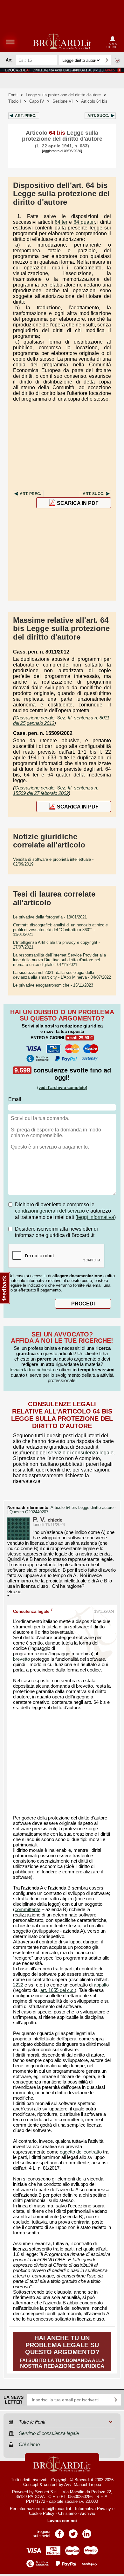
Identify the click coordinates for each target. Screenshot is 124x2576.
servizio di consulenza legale (81, 1453)
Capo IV (37, 101)
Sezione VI (63, 101)
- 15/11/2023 (53, 985)
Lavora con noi (62, 2521)
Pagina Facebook (59, 2532)
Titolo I (15, 101)
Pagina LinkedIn (87, 2532)
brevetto (21, 1659)
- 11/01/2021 (60, 930)
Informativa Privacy (93, 2509)
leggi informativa (96, 1217)
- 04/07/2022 (62, 975)
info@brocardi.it (57, 2509)
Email (15, 1099)
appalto (101, 1985)
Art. (26, 116)
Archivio (88, 2513)
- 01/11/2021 (59, 960)
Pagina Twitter (73, 2532)
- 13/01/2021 (50, 917)
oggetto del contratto (81, 2152)
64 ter (61, 222)
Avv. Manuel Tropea (83, 2485)
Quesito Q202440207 (29, 1512)
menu (10, 42)
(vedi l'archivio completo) (62, 1088)
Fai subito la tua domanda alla (62, 2352)
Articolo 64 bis (94, 101)
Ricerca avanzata (117, 60)
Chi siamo (67, 2513)
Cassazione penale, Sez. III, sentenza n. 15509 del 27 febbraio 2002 (56, 790)
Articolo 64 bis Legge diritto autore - (83, 1508)
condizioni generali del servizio (50, 1211)
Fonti (13, 95)
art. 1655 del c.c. (58, 1990)
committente (28, 1909)
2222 (18, 1985)
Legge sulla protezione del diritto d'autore (63, 95)
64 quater (84, 222)
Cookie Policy (42, 2513)
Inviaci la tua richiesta (32, 1370)
